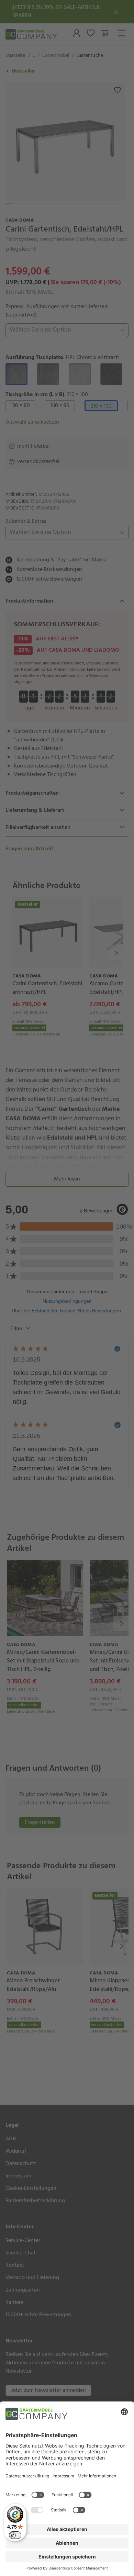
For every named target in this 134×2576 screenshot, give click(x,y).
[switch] (15, 2535)
